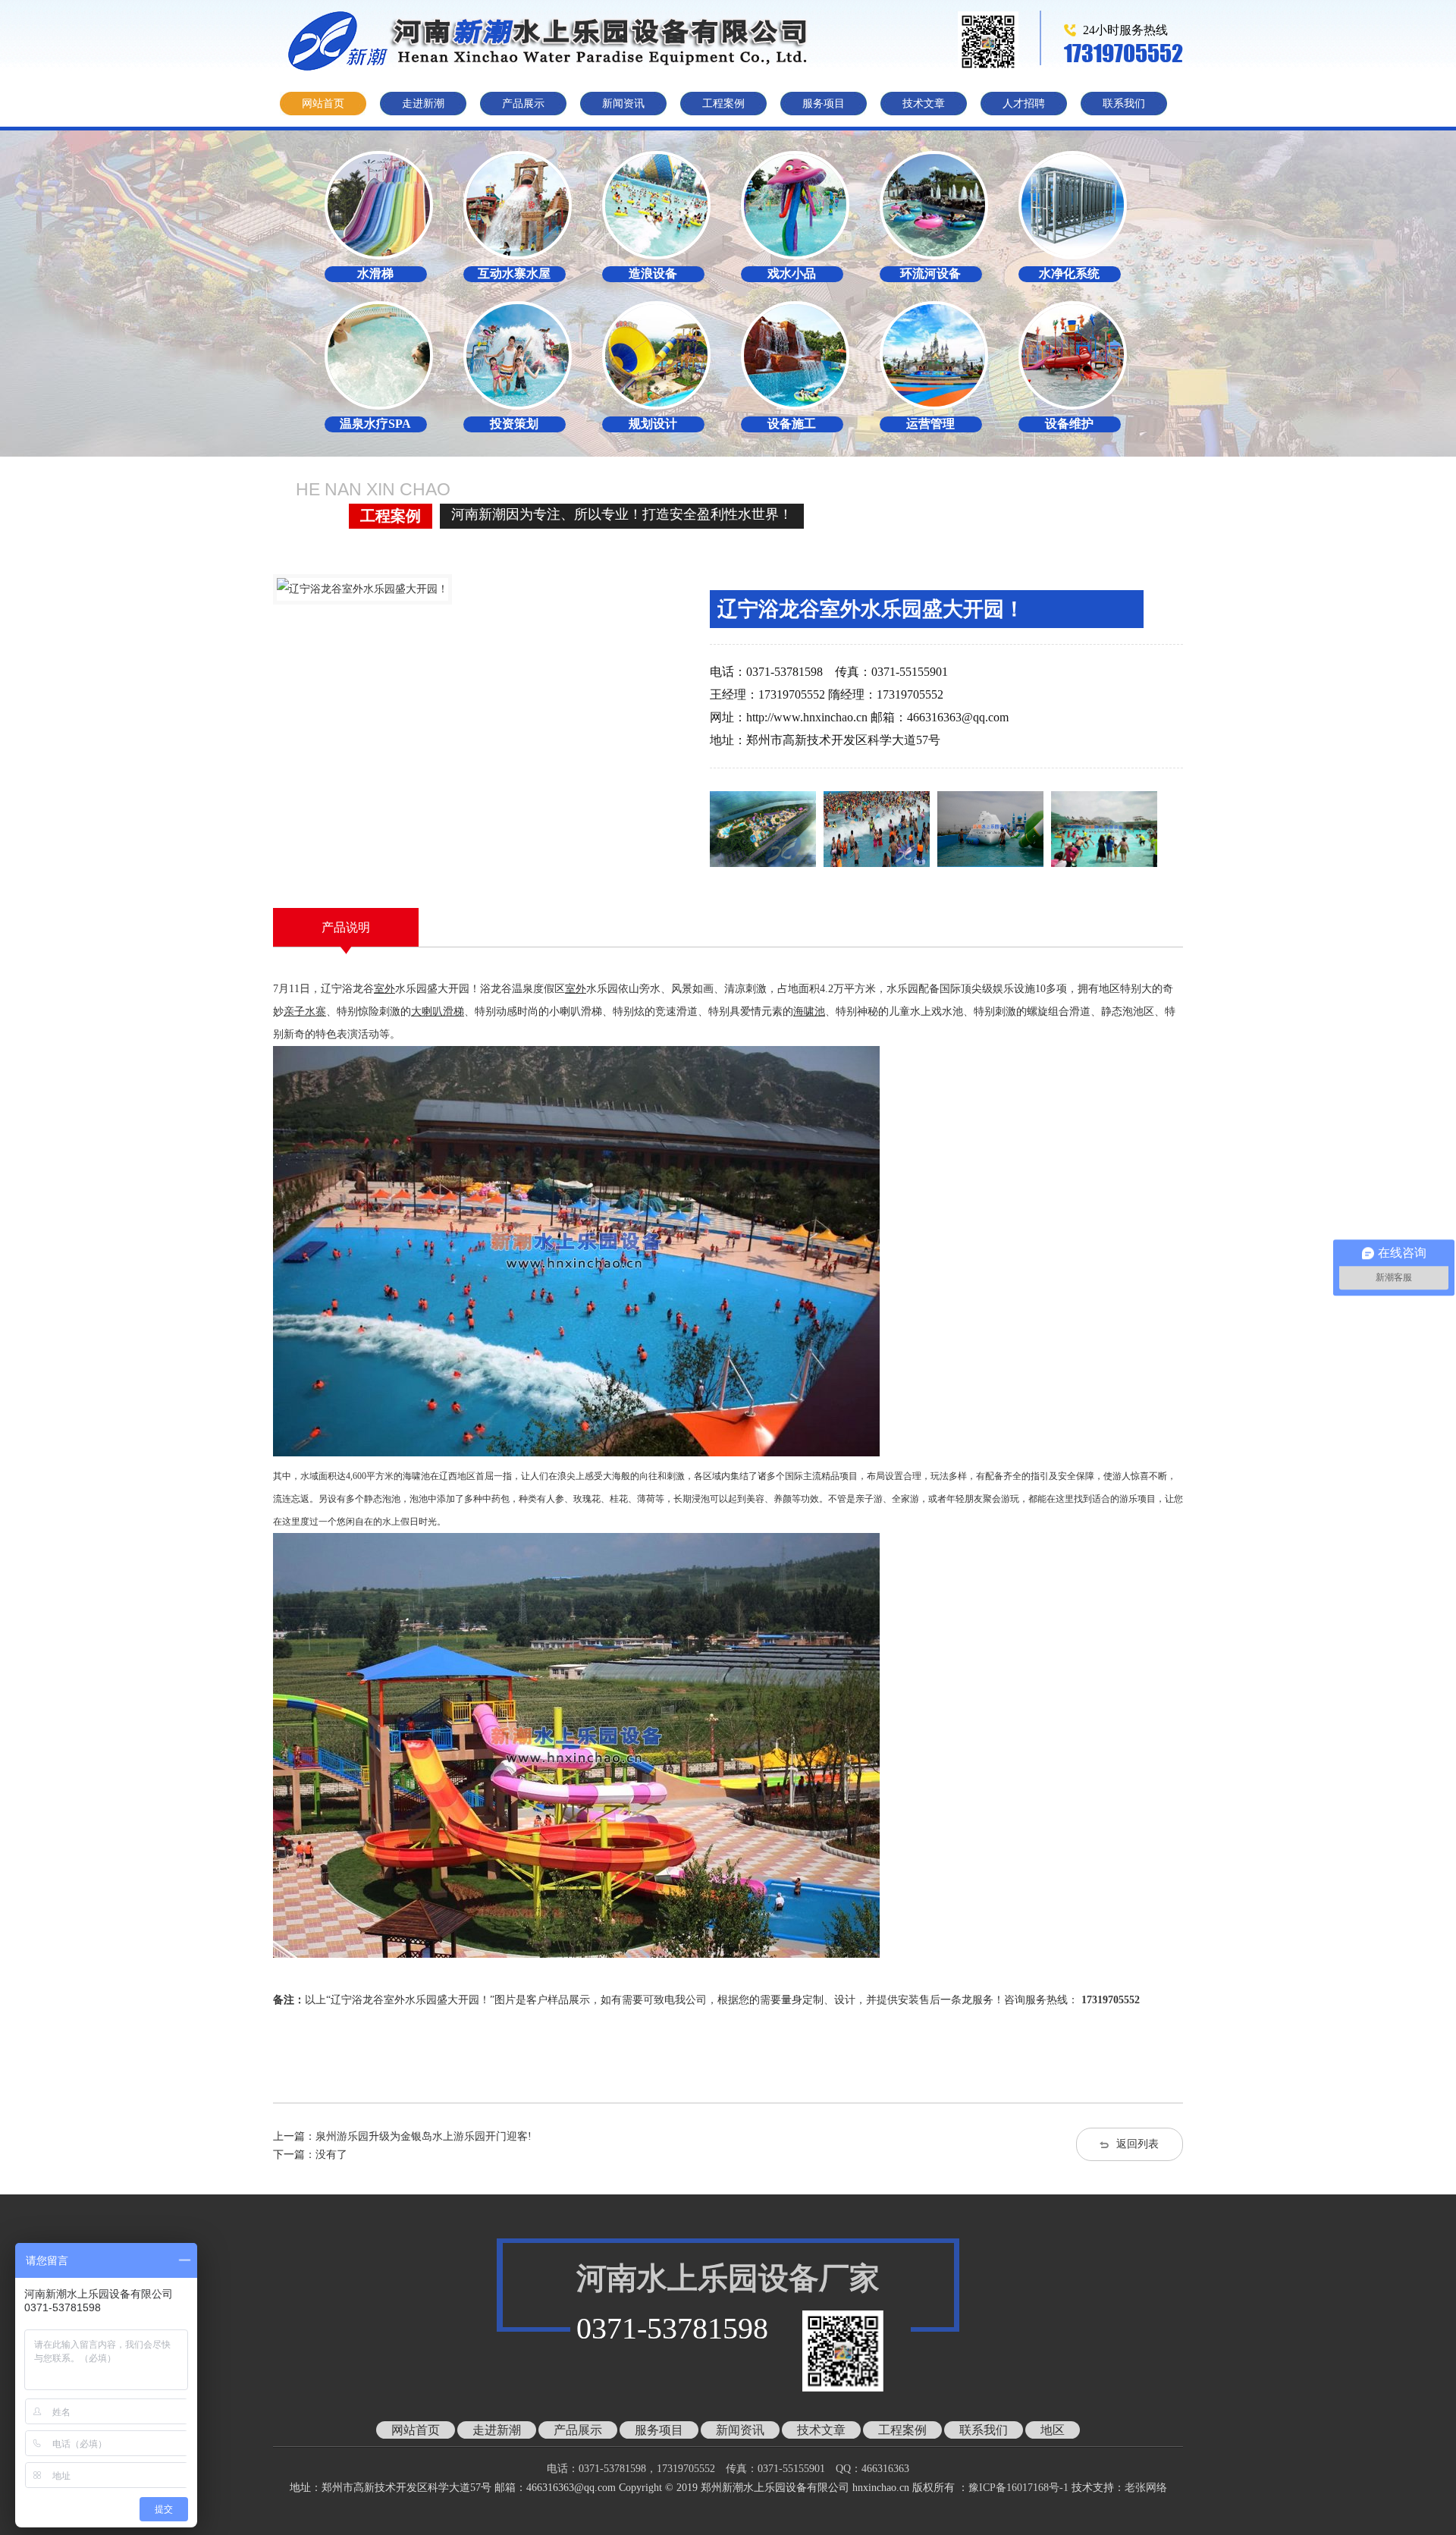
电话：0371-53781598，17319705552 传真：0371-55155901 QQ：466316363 (739, 2469)
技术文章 (924, 104)
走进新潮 (423, 104)
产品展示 (523, 104)
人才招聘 (1024, 104)
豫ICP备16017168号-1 (1018, 2488)
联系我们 (1124, 104)
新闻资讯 (623, 104)
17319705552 (1123, 53)
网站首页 (323, 104)
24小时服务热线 (1125, 30)
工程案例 (723, 104)
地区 (1053, 2430)
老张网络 (1146, 2488)
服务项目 (824, 104)
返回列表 (1137, 2144)
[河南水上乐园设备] (557, 41)
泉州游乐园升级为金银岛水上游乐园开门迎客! (424, 2136)
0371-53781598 (672, 2328)
